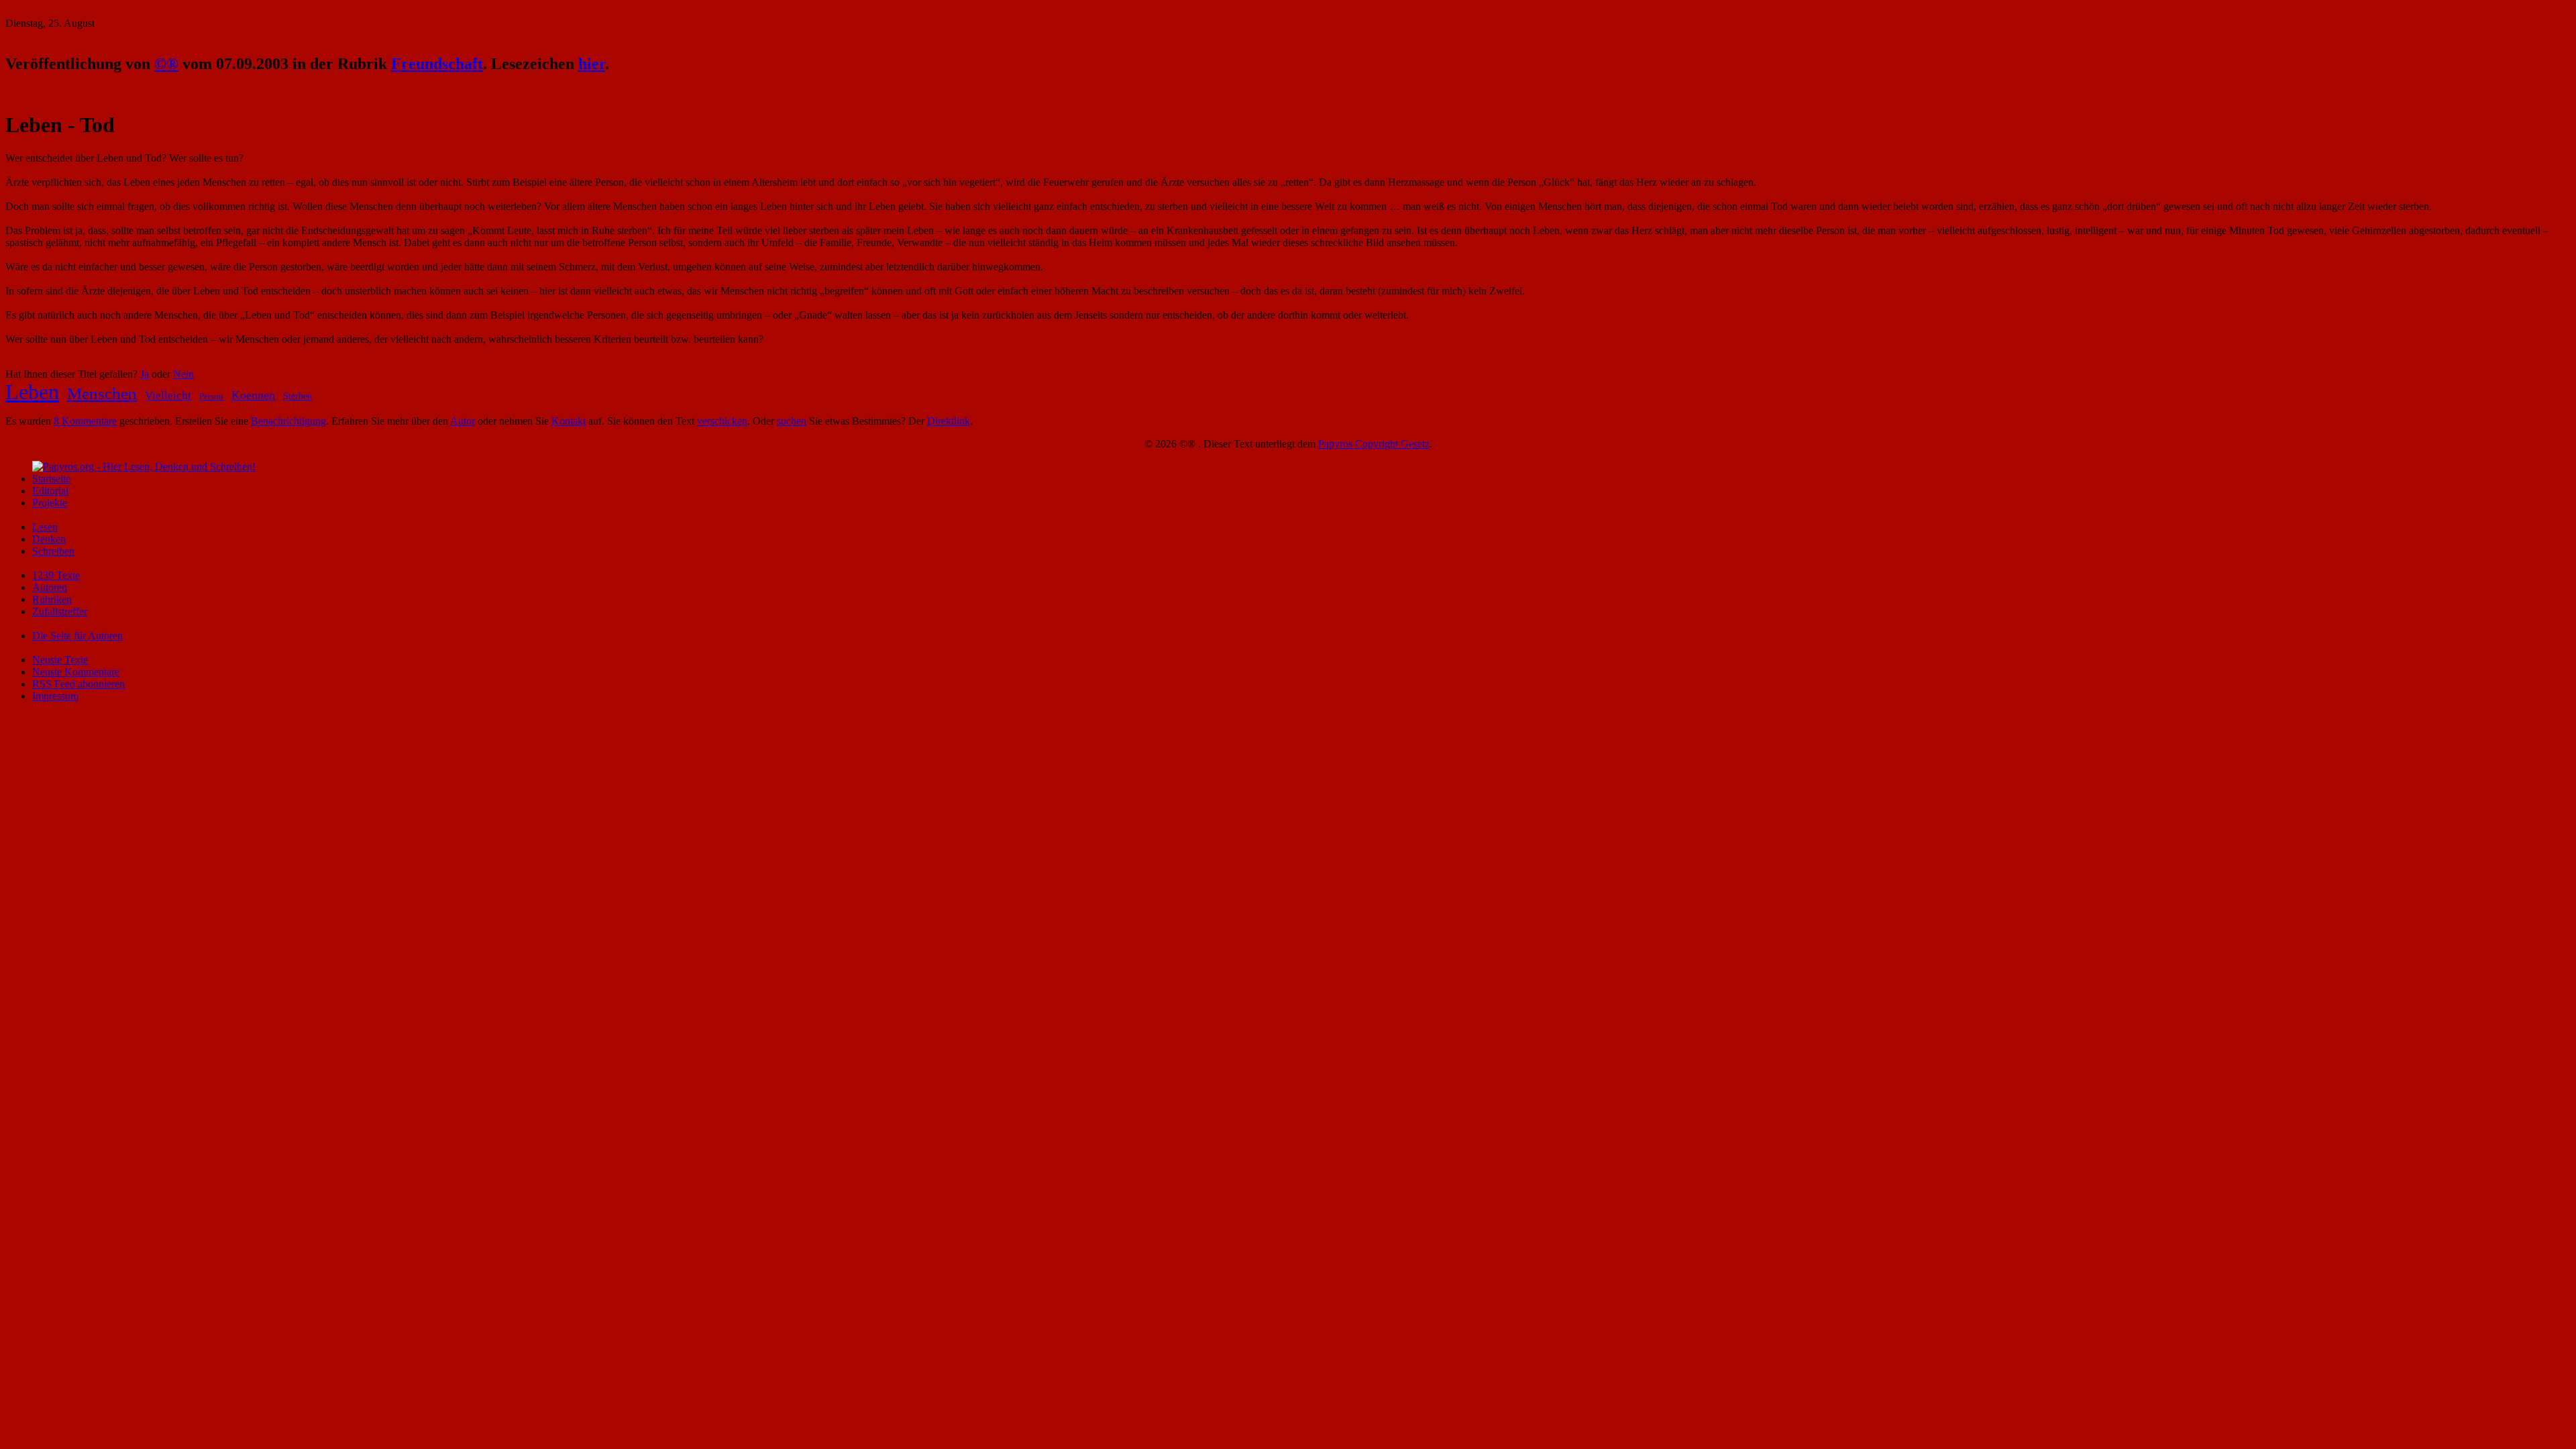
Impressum (55, 696)
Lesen (45, 527)
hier (592, 64)
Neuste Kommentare (76, 672)
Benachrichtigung (288, 421)
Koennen (253, 395)
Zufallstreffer (60, 611)
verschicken (722, 421)
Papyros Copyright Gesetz (1374, 444)
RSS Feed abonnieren (78, 684)
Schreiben (53, 551)
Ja (145, 374)
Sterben (298, 396)
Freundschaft (437, 64)
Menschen (102, 393)
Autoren (50, 587)
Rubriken (52, 599)
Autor (463, 421)
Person (211, 396)
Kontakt (569, 421)
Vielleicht (168, 395)
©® (166, 64)
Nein (183, 374)
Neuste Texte (60, 660)
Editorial (50, 491)
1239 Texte (56, 575)
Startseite (51, 479)
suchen (792, 421)
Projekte (50, 503)
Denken (49, 539)
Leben (32, 392)
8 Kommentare (85, 421)
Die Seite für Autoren (77, 636)
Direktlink (949, 421)
